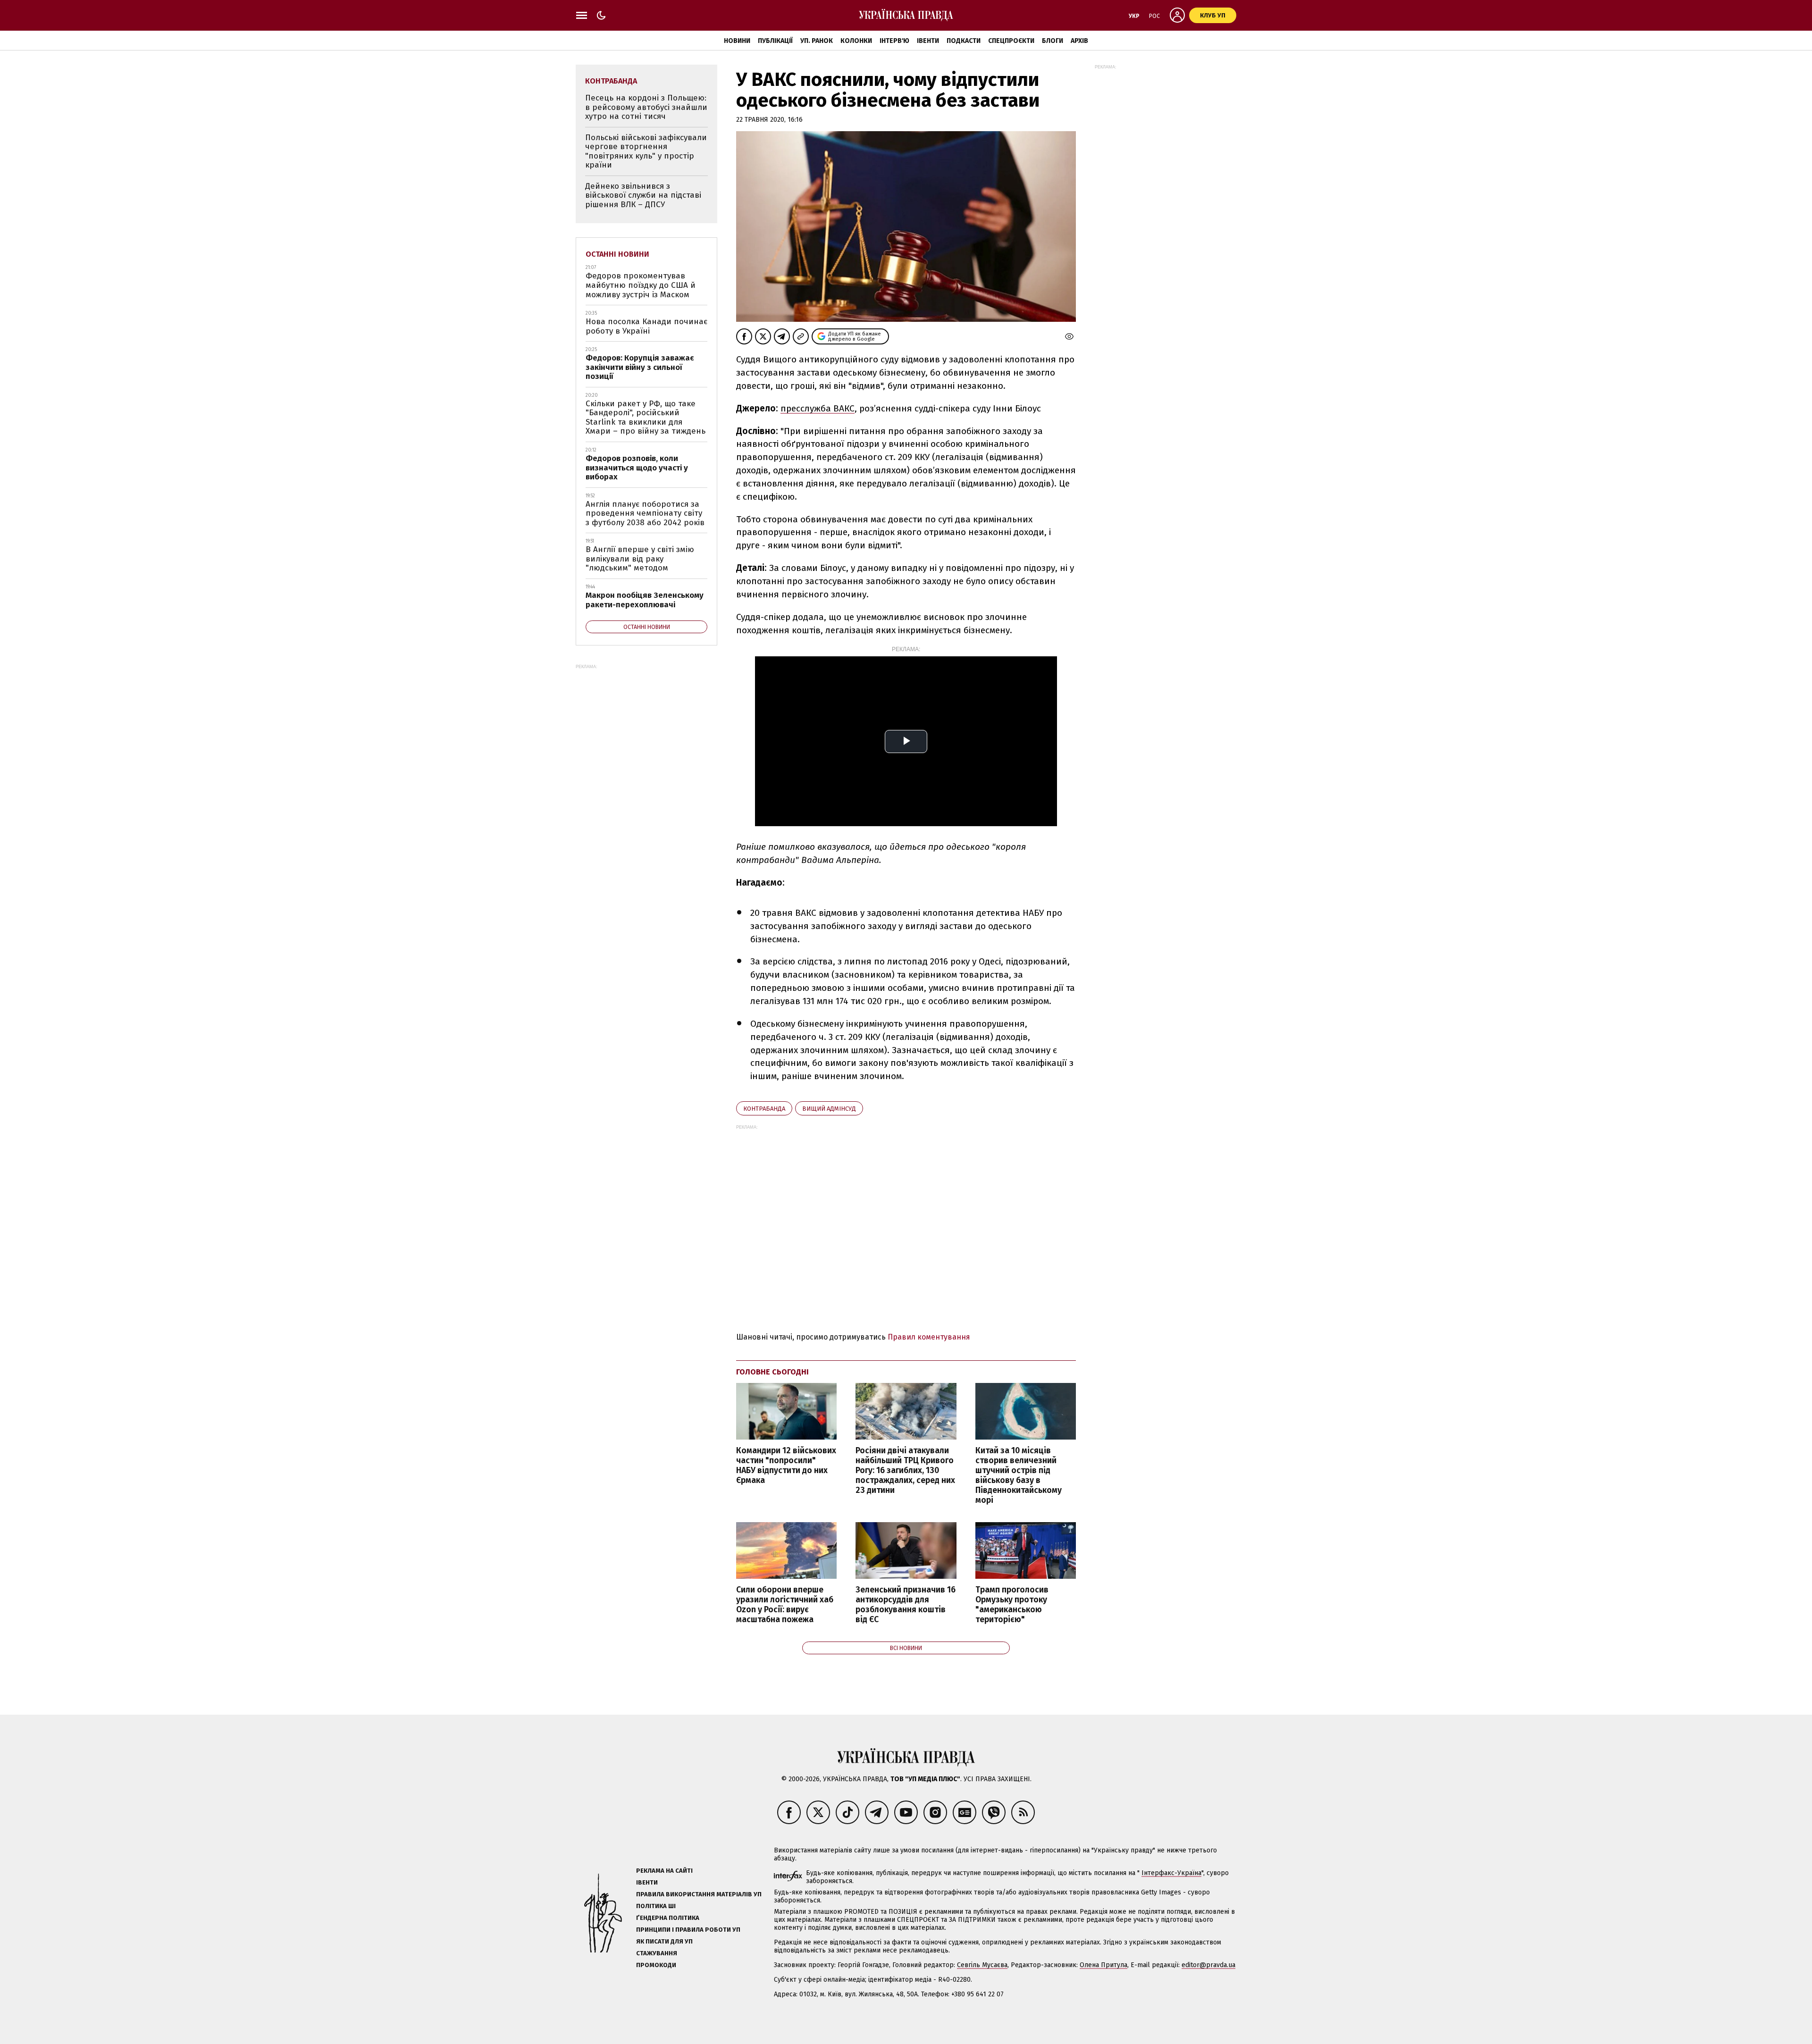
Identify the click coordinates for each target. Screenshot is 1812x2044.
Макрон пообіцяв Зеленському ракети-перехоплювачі (645, 600)
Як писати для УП (664, 1941)
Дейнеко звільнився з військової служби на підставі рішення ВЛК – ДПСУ (643, 195)
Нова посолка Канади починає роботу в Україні (646, 326)
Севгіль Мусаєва (982, 1965)
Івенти (928, 41)
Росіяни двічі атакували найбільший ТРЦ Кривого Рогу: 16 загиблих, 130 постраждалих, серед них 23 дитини (905, 1471)
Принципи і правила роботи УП (688, 1930)
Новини (737, 41)
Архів (1079, 41)
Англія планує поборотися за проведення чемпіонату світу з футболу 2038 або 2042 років (645, 513)
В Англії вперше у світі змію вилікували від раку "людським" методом (640, 559)
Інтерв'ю (894, 41)
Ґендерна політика (668, 1918)
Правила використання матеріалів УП (699, 1894)
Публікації (775, 41)
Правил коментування (929, 1337)
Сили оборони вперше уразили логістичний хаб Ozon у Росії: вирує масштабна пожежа (785, 1605)
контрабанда (764, 1109)
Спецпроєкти (1011, 41)
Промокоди (656, 1965)
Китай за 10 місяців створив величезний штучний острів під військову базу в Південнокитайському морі (1019, 1476)
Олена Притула (1103, 1965)
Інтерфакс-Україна (1171, 1873)
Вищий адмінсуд (829, 1109)
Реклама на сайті (664, 1871)
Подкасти (964, 41)
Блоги (1053, 41)
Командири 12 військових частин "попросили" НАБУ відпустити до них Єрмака (786, 1466)
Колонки (856, 41)
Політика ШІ (656, 1906)
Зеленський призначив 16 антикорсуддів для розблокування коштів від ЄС (906, 1605)
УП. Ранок (817, 41)
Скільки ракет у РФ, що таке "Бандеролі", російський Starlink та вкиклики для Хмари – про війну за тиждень (646, 418)
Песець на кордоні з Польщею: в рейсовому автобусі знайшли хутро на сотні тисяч (646, 107)
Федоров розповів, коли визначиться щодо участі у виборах (637, 468)
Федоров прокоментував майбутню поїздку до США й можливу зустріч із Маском (641, 285)
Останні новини (617, 254)
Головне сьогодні (772, 1372)
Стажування (657, 1953)
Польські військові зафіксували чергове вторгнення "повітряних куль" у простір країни (646, 151)
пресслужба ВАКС (818, 408)
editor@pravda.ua (1208, 1965)
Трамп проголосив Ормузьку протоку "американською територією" (1012, 1605)
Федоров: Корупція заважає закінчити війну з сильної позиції (640, 367)
